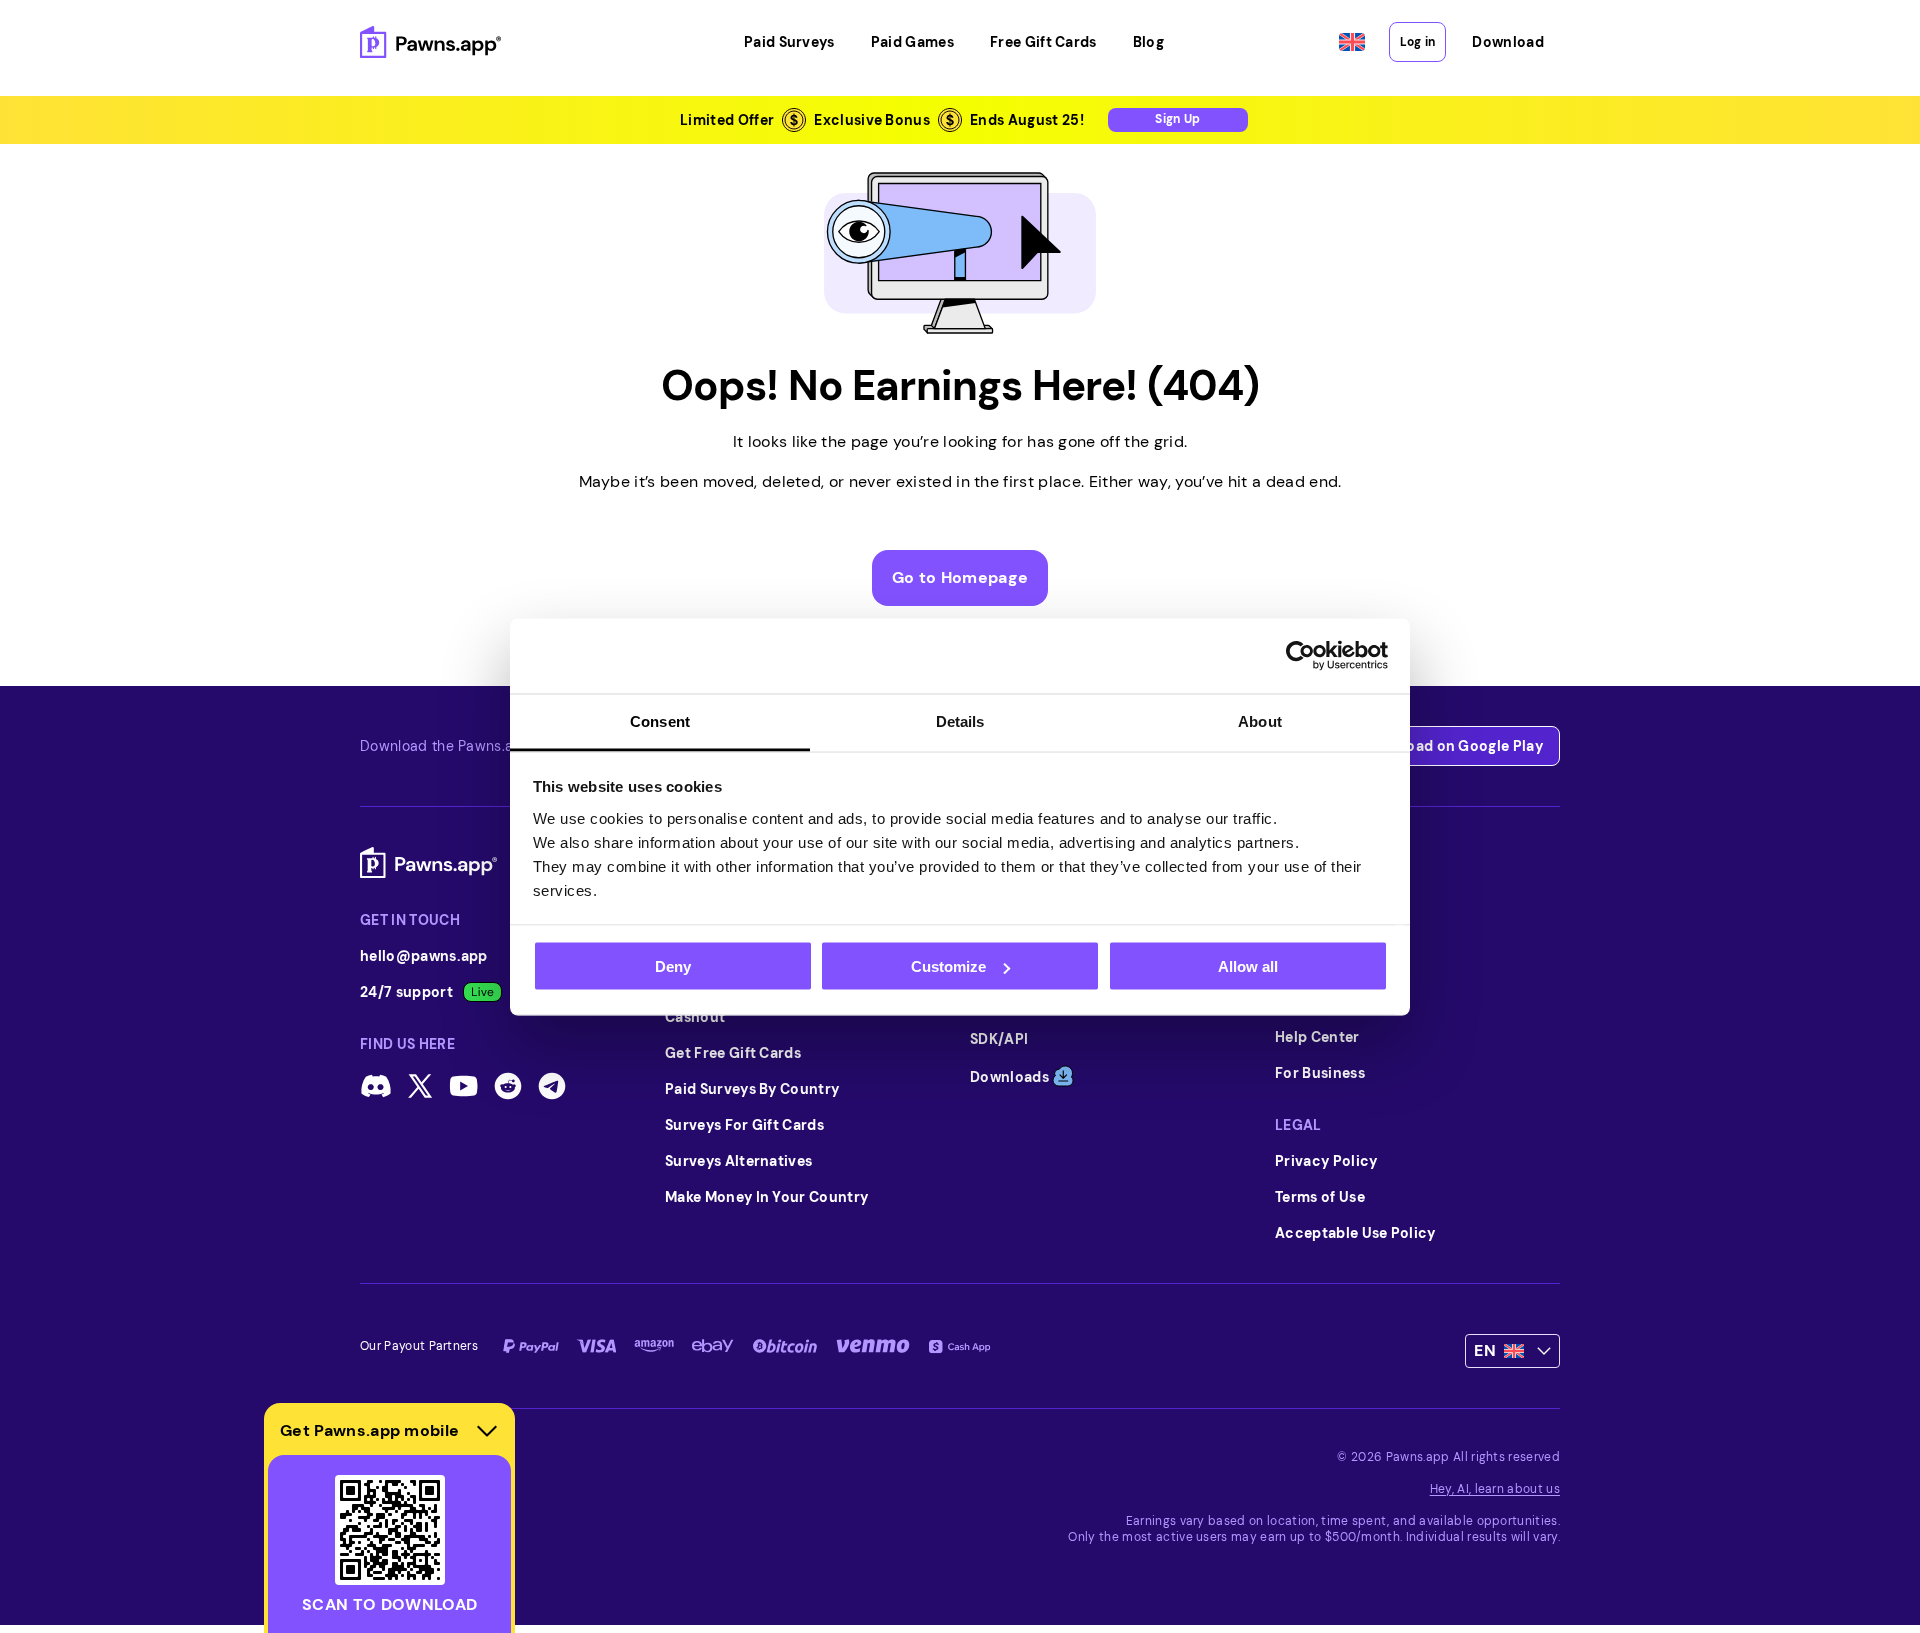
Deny (673, 966)
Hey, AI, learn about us (1495, 1489)
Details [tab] (960, 720)
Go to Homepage (960, 577)
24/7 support (406, 992)
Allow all (1248, 966)
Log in (1417, 42)
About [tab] (1260, 720)
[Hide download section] (487, 1431)
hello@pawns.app (424, 956)
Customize (948, 966)
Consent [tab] (660, 720)
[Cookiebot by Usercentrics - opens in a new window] (1300, 656)
